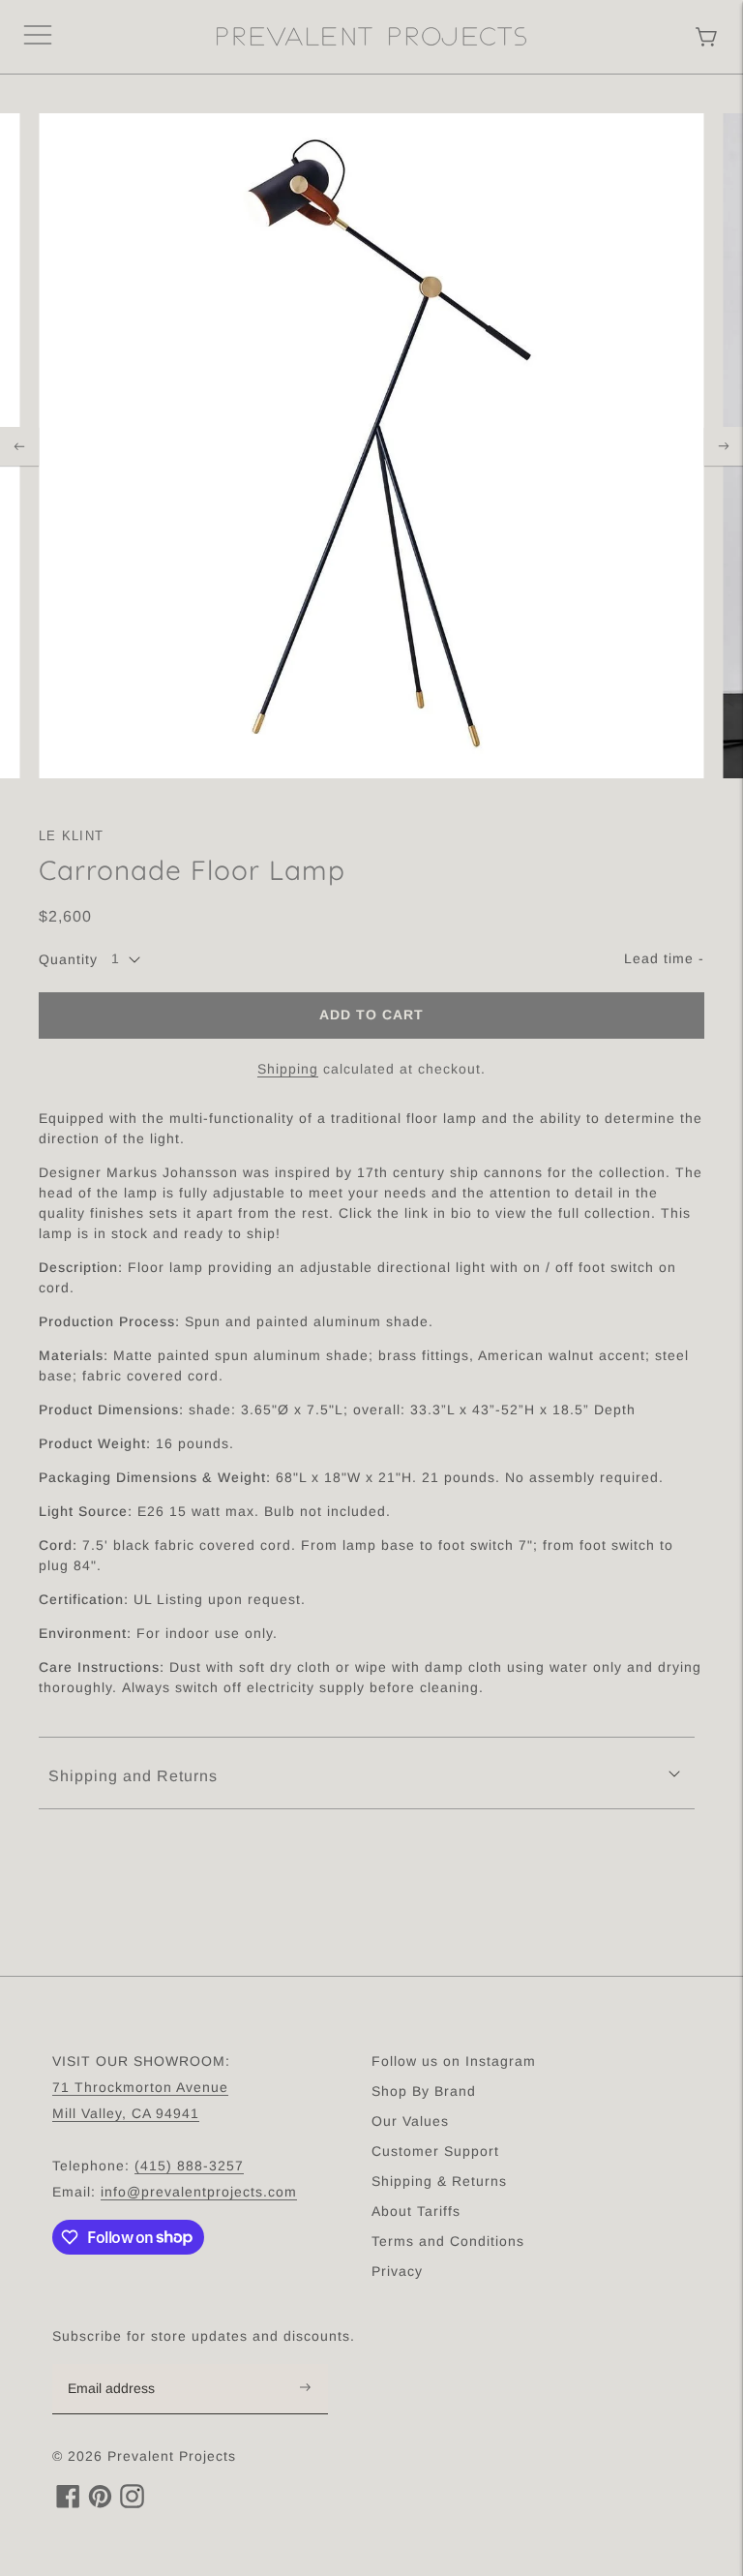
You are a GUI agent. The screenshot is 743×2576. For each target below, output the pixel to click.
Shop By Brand (424, 2091)
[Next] (724, 446)
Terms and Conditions (448, 2241)
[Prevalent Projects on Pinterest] (100, 2503)
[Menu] (38, 37)
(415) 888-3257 (189, 2166)
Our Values (410, 2121)
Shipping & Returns (439, 2181)
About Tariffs (416, 2211)
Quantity (68, 959)
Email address (121, 2365)
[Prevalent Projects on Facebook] (68, 2503)
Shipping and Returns (133, 1776)
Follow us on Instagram (454, 2061)
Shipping (288, 1069)
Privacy (397, 2271)
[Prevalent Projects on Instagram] (132, 2503)
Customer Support (435, 2151)
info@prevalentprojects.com (199, 2192)
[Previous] (19, 446)
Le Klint (71, 836)
